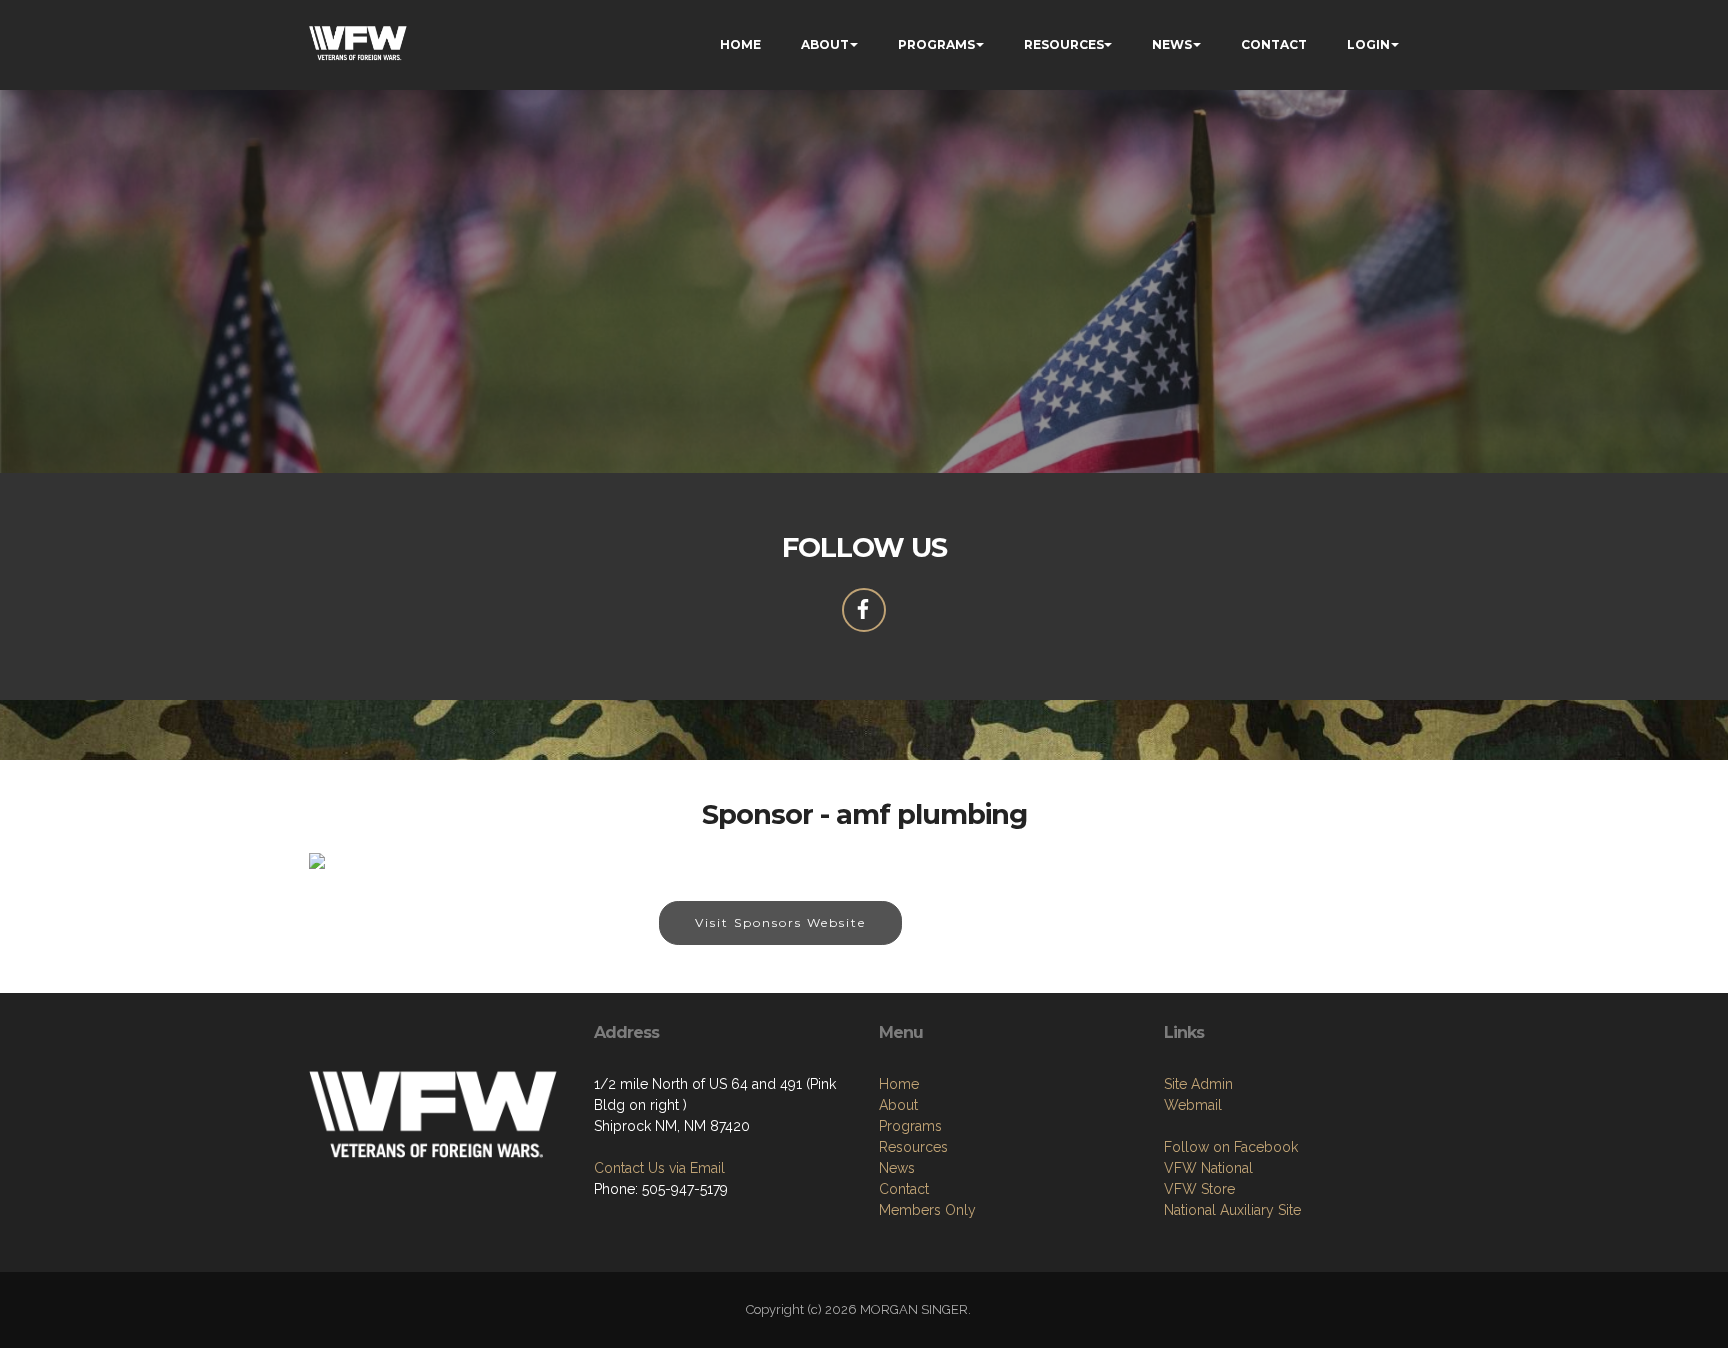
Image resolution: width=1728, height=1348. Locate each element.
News (897, 1168)
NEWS (1172, 44)
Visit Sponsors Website (780, 922)
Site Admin (1198, 1084)
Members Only (927, 1210)
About (898, 1105)
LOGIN (1368, 44)
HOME (740, 44)
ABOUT (825, 44)
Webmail (1193, 1105)
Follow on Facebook (1231, 1147)
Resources (913, 1147)
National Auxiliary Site (1232, 1210)
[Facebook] (864, 610)
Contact (904, 1189)
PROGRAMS (936, 44)
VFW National (1208, 1168)
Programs (910, 1126)
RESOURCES (1064, 44)
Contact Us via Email (659, 1168)
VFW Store (1199, 1189)
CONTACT (1274, 44)
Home (899, 1084)
